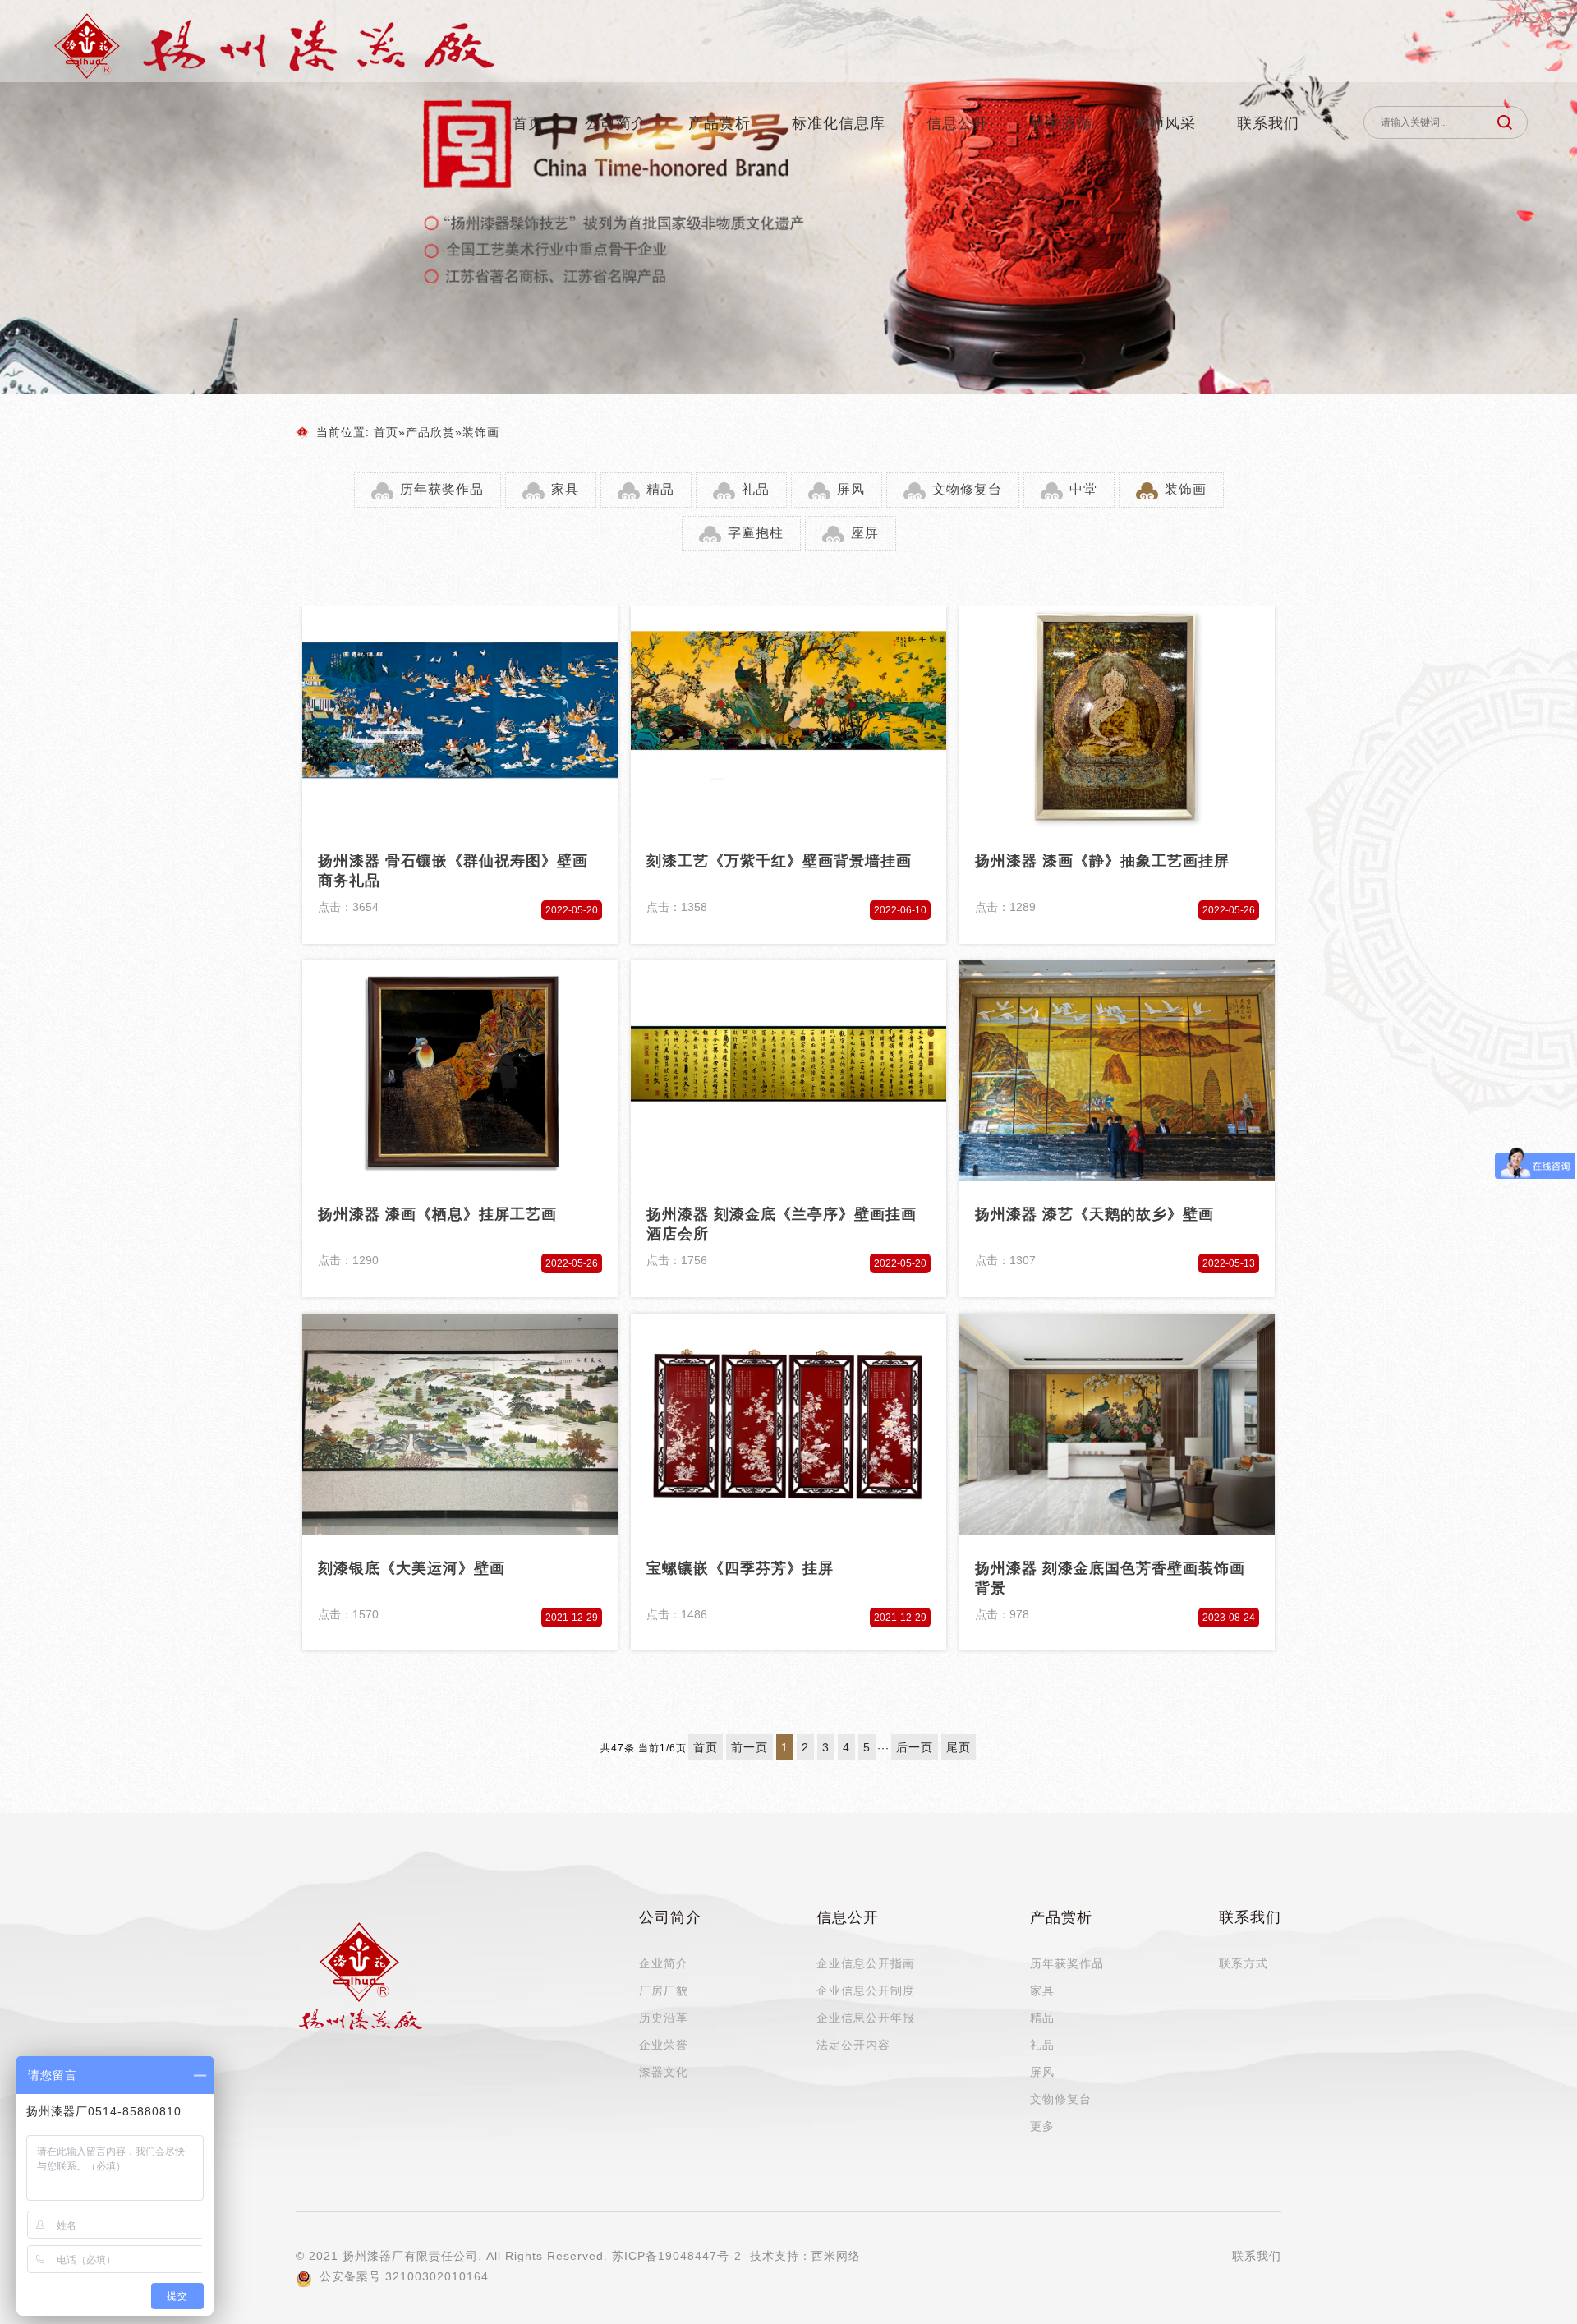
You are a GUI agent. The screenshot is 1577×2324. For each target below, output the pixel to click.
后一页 (915, 1747)
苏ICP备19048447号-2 (677, 2256)
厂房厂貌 (664, 1990)
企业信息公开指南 (866, 1963)
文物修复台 (967, 489)
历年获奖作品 (442, 489)
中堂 (1083, 489)
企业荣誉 (664, 2045)
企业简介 (664, 1963)
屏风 (851, 489)
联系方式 (1244, 1963)
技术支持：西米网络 (805, 2256)
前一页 (749, 1747)
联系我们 (1268, 123)
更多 (1042, 2126)
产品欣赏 (430, 432)
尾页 (959, 1747)
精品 (660, 489)
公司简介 (616, 123)
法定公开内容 (853, 2045)
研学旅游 (1061, 123)
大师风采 (1165, 123)
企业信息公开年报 (866, 2018)
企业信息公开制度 (866, 1990)
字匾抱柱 (756, 533)
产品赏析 (720, 123)
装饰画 (481, 432)
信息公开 (958, 123)
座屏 (865, 533)
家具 (565, 489)
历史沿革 (664, 2018)
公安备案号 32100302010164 (402, 2276)
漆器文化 (664, 2072)
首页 (528, 123)
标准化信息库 (839, 123)
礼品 (756, 489)
